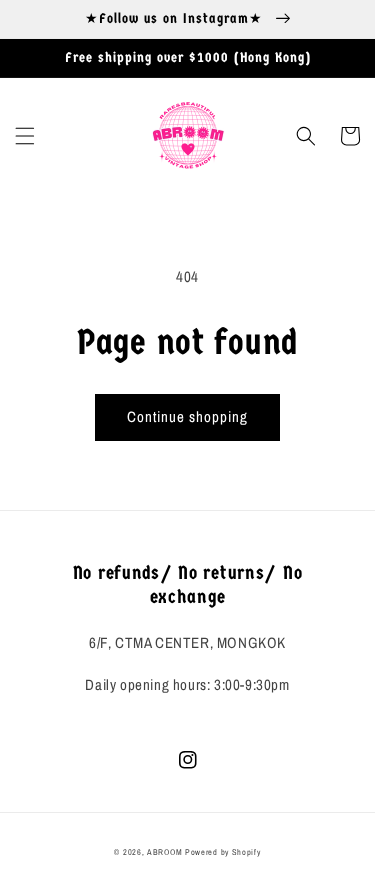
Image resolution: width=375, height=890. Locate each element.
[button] (25, 136)
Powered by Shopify (223, 852)
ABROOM (164, 852)
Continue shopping (187, 416)
